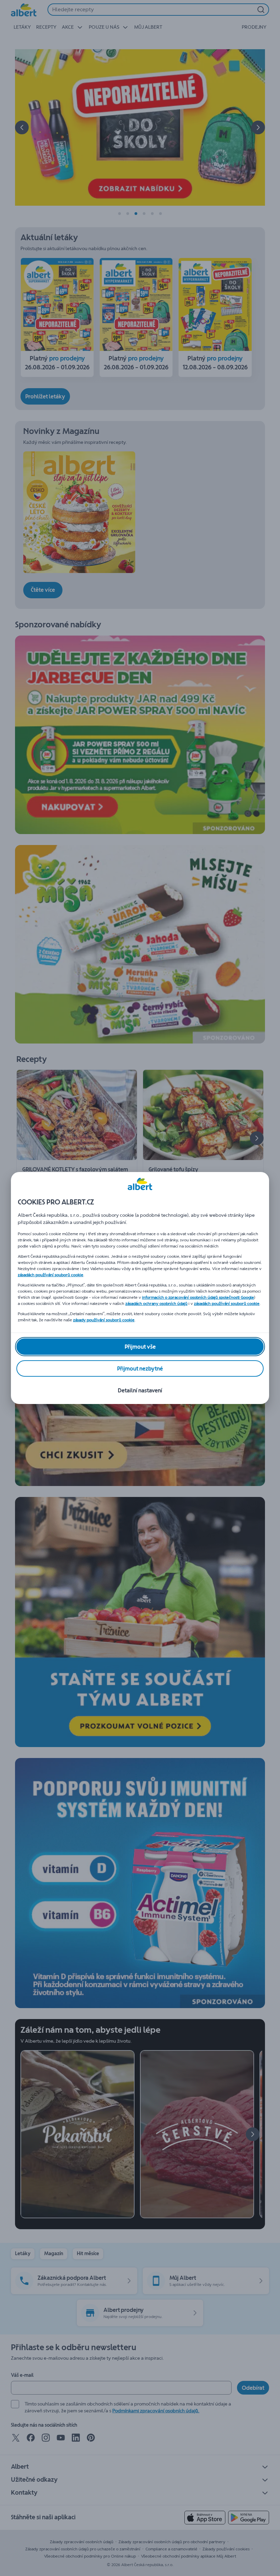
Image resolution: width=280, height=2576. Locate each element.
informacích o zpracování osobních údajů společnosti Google (198, 1297)
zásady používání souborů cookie (104, 1320)
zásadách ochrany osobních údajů (156, 1304)
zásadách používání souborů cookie (51, 1275)
